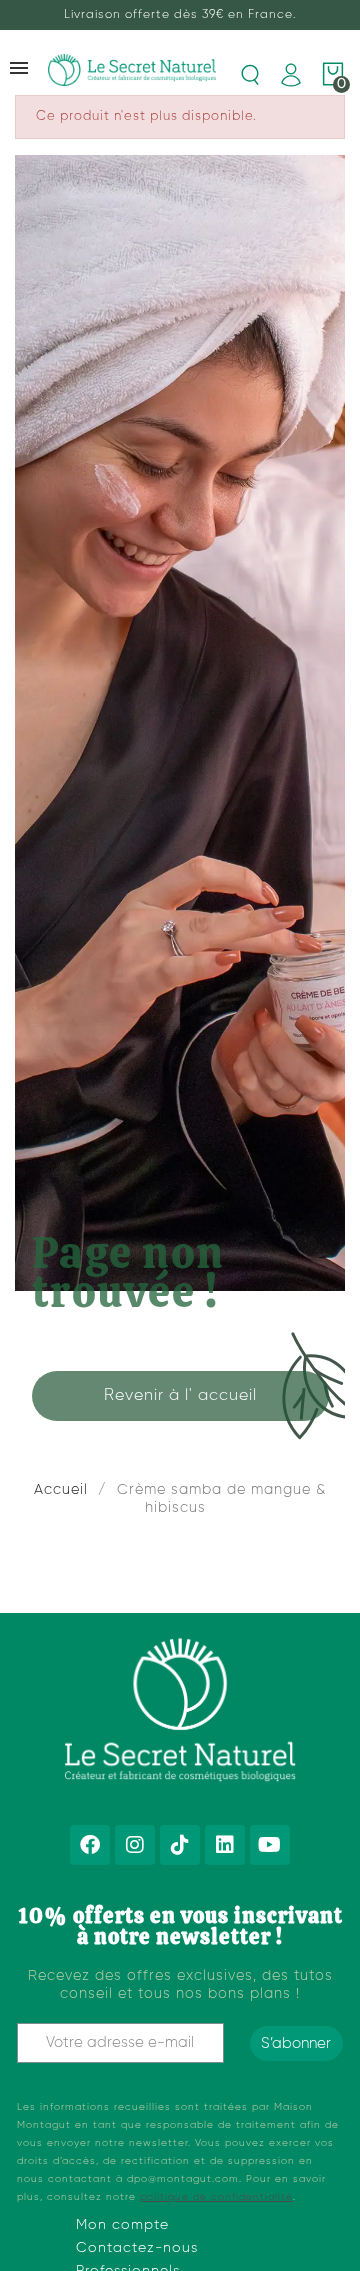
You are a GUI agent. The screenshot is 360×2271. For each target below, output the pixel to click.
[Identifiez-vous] (291, 75)
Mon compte (122, 2225)
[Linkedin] (225, 1845)
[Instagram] (135, 1845)
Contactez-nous (137, 2248)
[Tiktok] (180, 1845)
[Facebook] (90, 1845)
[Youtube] (270, 1845)
